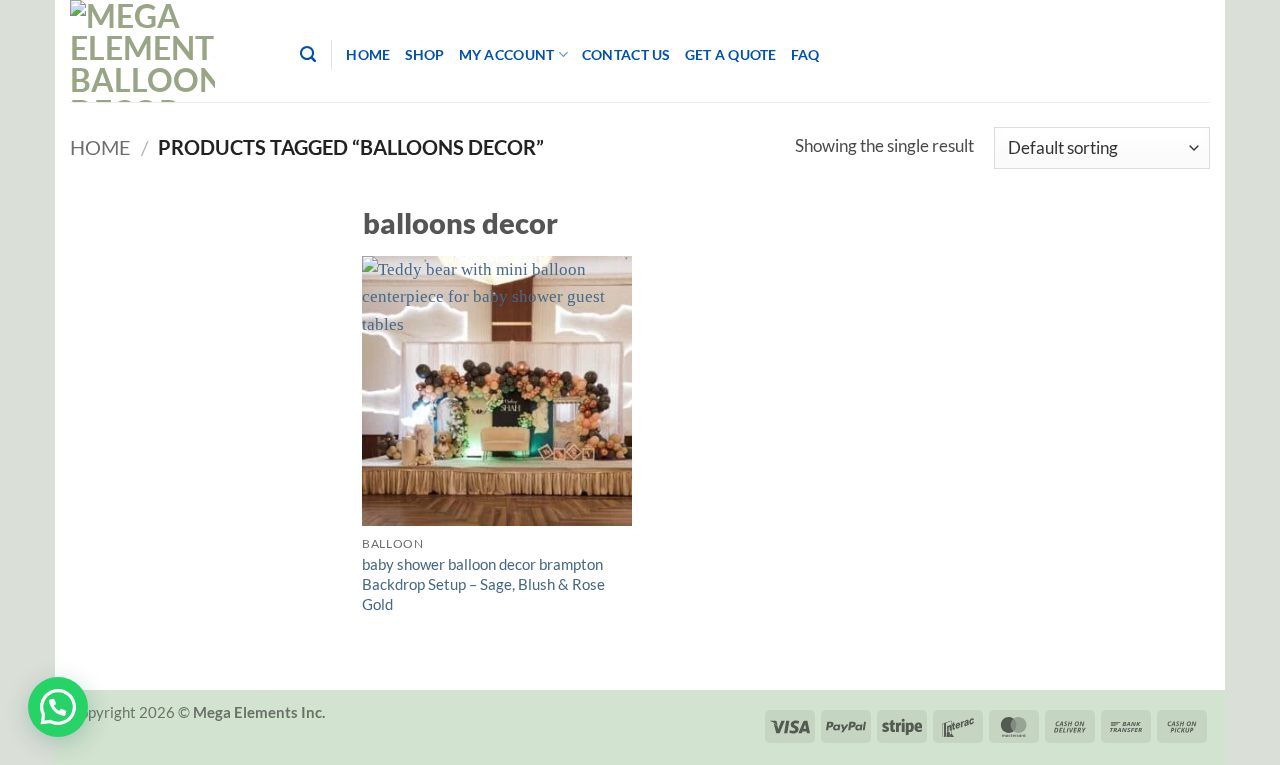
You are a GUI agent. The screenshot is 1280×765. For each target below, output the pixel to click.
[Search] (308, 55)
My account (507, 54)
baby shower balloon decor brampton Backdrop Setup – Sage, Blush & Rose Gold (483, 584)
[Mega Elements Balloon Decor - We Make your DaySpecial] (170, 51)
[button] (58, 707)
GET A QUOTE (731, 54)
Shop (425, 54)
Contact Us (626, 54)
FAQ (805, 54)
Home (368, 54)
